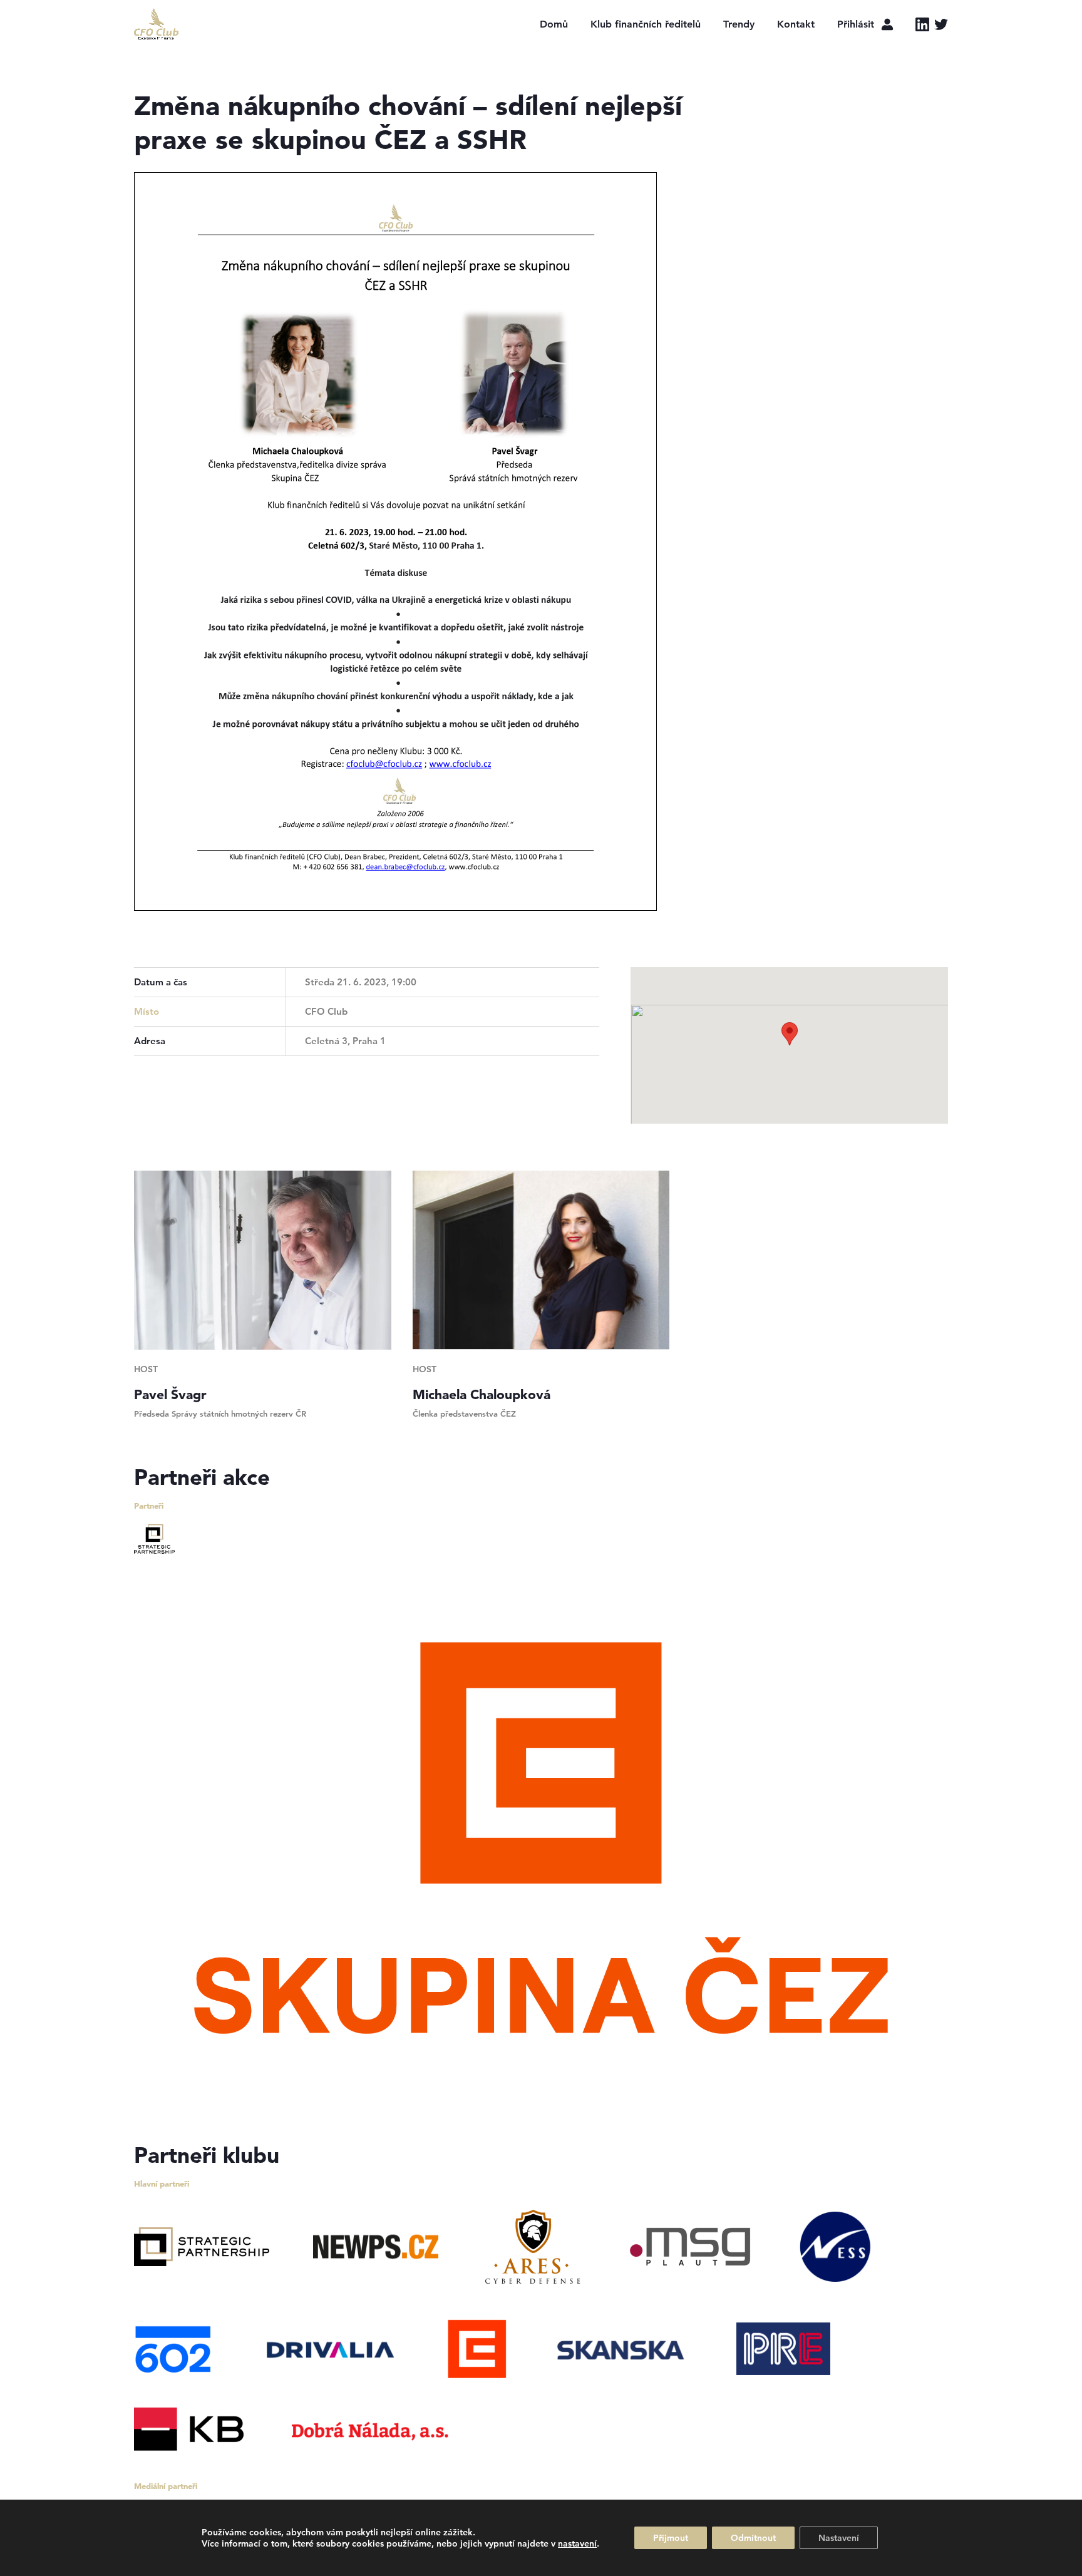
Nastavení (839, 2538)
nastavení (577, 2543)
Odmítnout (753, 2538)
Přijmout (671, 2538)
